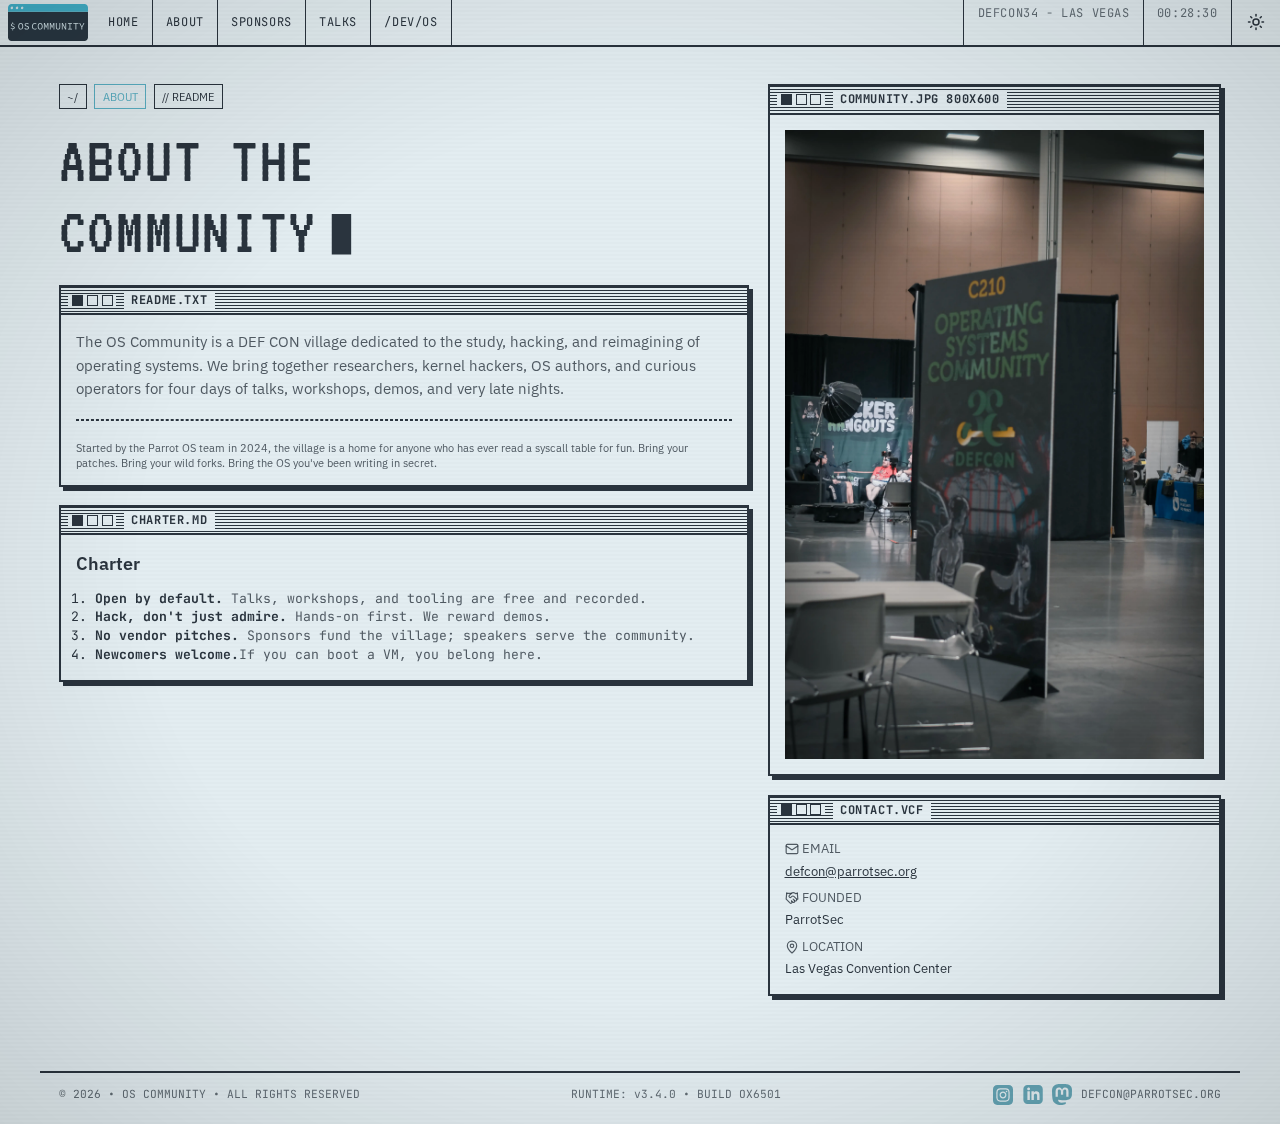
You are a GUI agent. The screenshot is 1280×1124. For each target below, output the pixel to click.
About (185, 22)
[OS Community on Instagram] (1003, 1095)
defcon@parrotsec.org (851, 871)
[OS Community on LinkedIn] (1033, 1094)
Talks (338, 22)
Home (123, 22)
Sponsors (261, 22)
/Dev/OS (410, 22)
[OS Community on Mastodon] (1062, 1094)
